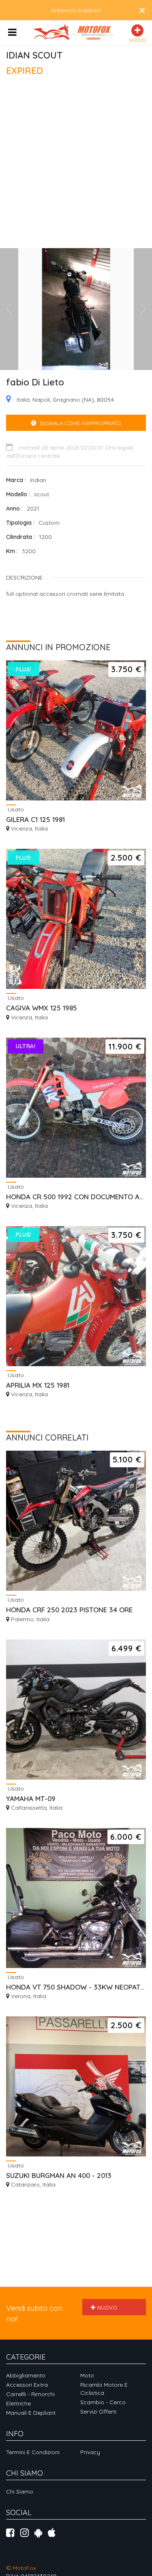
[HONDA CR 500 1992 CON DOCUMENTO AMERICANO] (76, 1108)
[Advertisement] (76, 166)
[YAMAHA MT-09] (76, 1710)
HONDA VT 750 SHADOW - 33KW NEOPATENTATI (76, 1987)
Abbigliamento (26, 2375)
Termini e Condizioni (33, 2452)
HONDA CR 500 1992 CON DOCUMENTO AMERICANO (76, 1197)
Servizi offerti (98, 2412)
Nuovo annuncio (104, 2310)
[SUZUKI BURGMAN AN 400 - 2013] (76, 2086)
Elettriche (18, 2403)
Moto (87, 2375)
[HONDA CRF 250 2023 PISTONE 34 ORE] (76, 1521)
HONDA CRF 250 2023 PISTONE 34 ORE (69, 1610)
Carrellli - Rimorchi (30, 2394)
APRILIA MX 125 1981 (38, 1385)
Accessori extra (27, 2385)
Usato (15, 809)
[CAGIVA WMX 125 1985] (76, 919)
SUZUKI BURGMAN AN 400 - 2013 (59, 2175)
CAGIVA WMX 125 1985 (42, 1008)
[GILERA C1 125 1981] (76, 730)
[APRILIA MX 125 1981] (76, 1296)
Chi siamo (20, 2492)
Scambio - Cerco (103, 2402)
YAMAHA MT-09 (31, 1798)
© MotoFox (21, 2568)
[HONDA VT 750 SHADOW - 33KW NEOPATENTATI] (76, 1898)
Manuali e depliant (31, 2413)
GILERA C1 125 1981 (35, 819)
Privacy (90, 2452)
